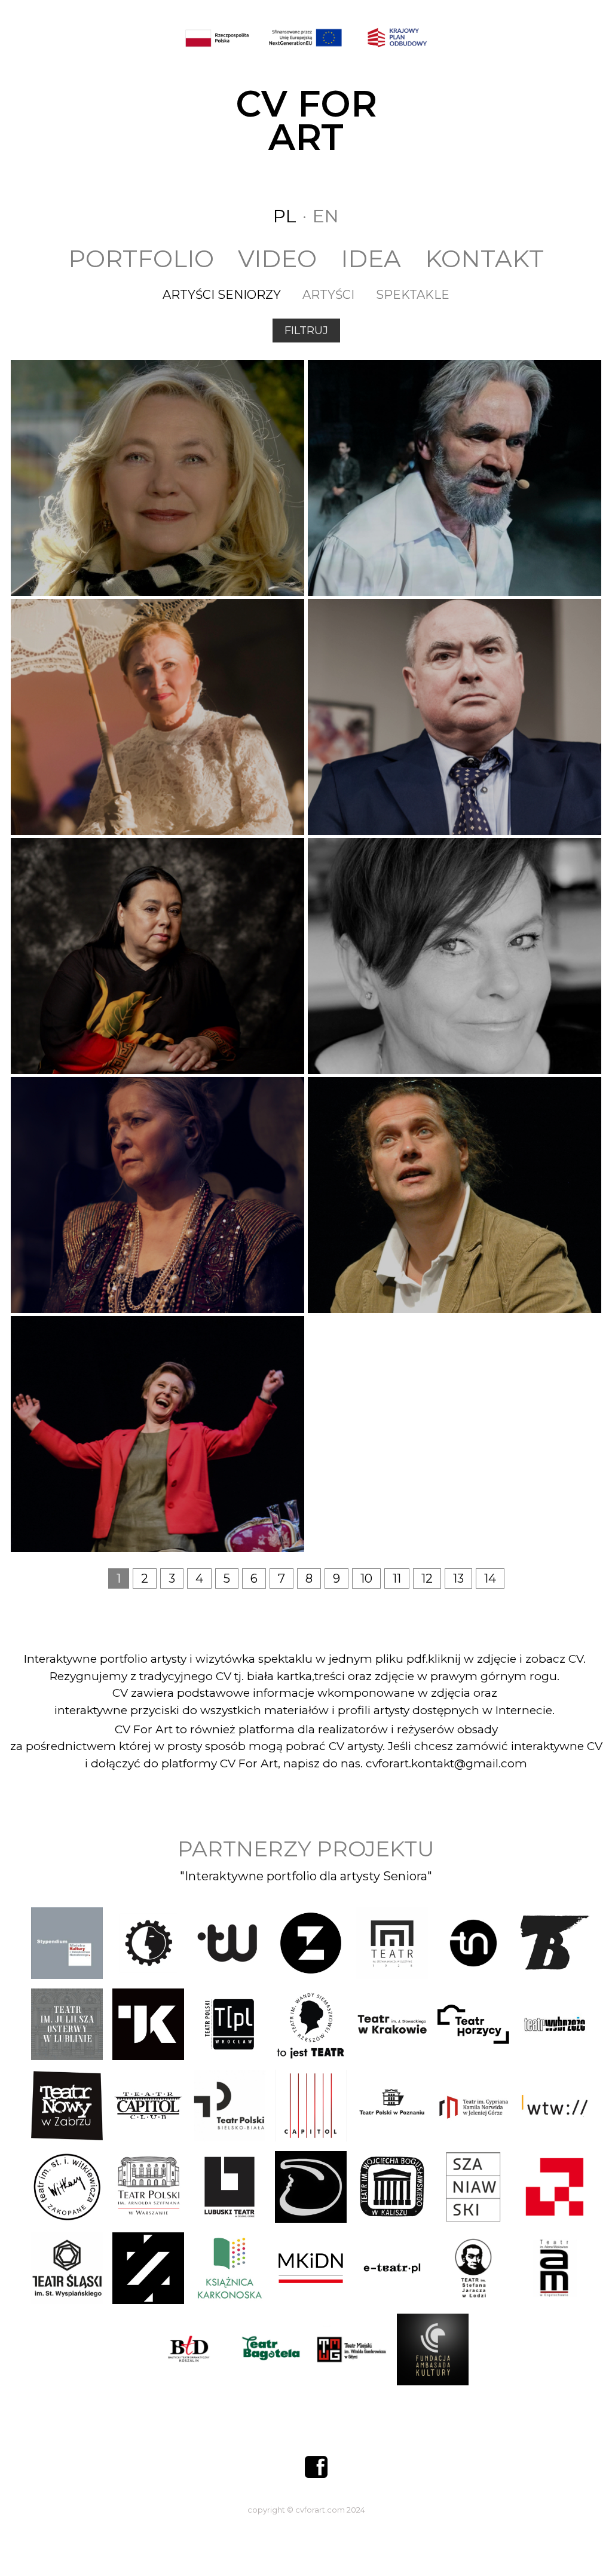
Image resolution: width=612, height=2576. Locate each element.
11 (397, 1578)
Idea (371, 258)
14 (490, 1578)
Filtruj (306, 331)
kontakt (484, 258)
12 (427, 1578)
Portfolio (141, 258)
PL (285, 216)
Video (277, 258)
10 (366, 1578)
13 (458, 1578)
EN (326, 216)
